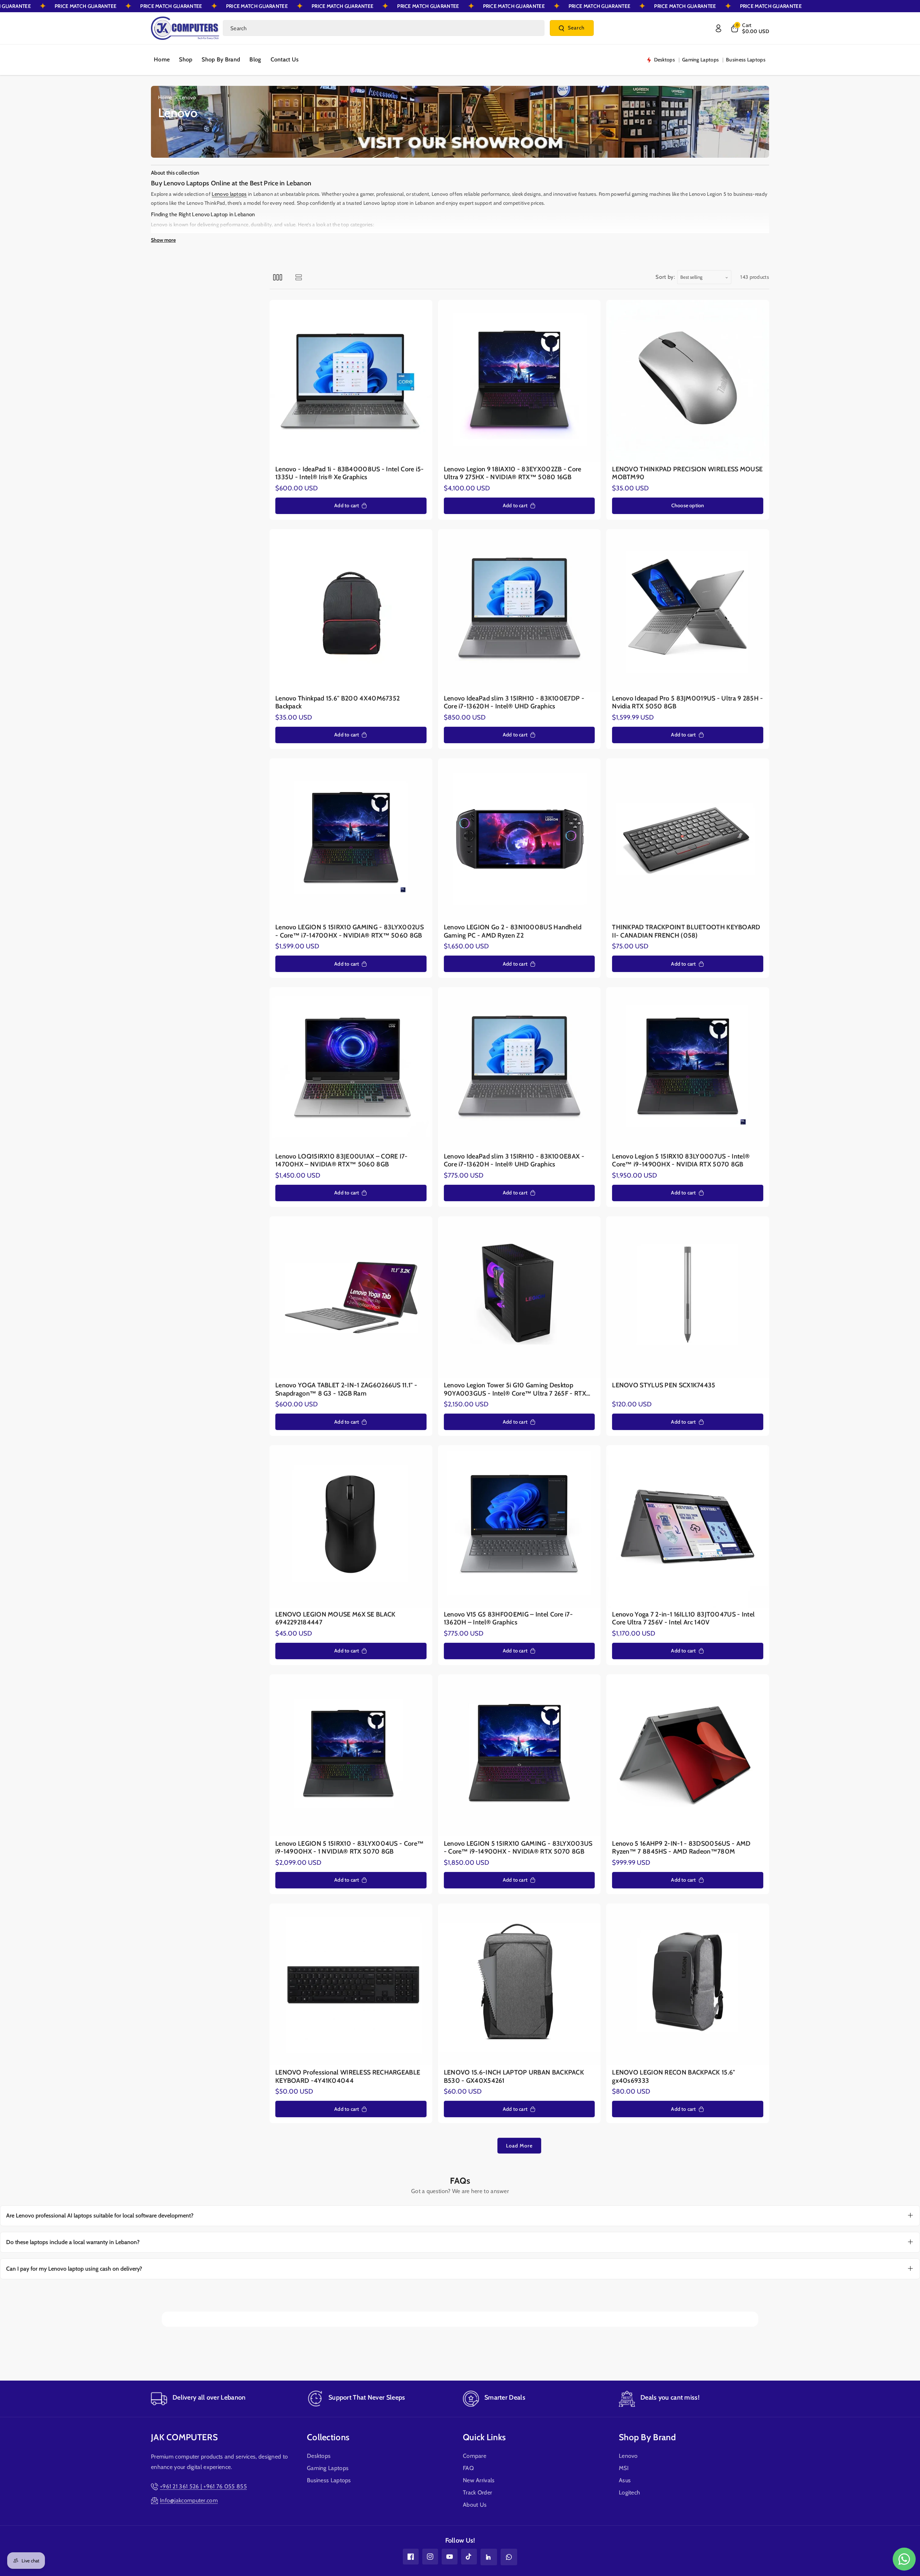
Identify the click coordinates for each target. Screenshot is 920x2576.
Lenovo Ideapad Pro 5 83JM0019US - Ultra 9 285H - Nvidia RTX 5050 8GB (687, 702)
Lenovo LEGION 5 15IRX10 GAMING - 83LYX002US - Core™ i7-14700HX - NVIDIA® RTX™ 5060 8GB (349, 931)
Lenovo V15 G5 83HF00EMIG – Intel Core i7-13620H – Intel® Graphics (508, 1618)
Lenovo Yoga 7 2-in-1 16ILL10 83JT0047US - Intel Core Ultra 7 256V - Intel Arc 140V (683, 1618)
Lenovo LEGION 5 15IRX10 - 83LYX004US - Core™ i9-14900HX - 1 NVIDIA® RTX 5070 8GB (349, 1848)
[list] (298, 277)
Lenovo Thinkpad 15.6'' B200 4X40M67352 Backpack (337, 702)
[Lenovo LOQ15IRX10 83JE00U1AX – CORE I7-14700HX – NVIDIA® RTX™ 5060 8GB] (351, 1069)
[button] (749, 28)
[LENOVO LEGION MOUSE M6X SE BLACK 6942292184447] (351, 1527)
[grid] (278, 277)
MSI (624, 2468)
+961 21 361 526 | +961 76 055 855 (203, 2486)
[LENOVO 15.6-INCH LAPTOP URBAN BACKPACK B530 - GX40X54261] (519, 1985)
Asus (625, 2480)
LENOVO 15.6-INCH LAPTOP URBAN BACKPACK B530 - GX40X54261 (514, 2076)
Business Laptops (329, 2480)
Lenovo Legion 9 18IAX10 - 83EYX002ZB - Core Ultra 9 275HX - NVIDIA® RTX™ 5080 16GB (513, 473)
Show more (163, 240)
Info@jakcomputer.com (189, 2500)
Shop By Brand (647, 2437)
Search (576, 28)
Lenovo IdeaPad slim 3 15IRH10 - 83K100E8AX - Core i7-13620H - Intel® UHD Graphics (514, 1160)
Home (165, 97)
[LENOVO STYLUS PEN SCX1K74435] (688, 1298)
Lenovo (628, 2456)
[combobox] (384, 28)
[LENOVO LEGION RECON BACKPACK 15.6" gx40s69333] (688, 1985)
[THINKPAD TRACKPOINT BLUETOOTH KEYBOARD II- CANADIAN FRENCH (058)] (688, 840)
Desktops (319, 2456)
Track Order (477, 2492)
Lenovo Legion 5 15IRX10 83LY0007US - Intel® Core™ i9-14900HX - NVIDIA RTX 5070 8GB (681, 1160)
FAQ (468, 2468)
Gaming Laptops (328, 2468)
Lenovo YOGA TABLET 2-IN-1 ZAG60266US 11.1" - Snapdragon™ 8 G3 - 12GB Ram (346, 1389)
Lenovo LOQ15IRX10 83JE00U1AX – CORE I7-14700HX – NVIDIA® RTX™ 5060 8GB (342, 1160)
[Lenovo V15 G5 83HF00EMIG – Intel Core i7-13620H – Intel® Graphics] (519, 1527)
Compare (475, 2456)
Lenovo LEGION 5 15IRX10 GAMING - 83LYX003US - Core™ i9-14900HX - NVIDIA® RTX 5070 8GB (518, 1848)
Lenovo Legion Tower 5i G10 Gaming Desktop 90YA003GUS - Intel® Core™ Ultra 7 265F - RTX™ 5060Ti (518, 1389)
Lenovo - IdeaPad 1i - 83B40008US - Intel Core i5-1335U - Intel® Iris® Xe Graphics (350, 473)
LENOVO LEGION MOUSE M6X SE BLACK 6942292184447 (335, 1618)
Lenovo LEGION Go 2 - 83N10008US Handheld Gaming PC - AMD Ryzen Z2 (513, 931)
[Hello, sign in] (718, 28)
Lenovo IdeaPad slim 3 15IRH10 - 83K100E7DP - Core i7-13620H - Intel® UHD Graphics (514, 702)
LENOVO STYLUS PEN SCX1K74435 (664, 1385)
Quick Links (484, 2437)
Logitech (629, 2492)
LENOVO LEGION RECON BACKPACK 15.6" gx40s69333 (673, 2076)
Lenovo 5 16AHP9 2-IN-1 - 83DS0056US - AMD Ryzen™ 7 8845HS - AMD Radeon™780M (681, 1848)
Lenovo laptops (229, 194)
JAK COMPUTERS (184, 2437)
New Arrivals (479, 2480)
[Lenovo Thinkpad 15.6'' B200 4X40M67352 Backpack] (351, 611)
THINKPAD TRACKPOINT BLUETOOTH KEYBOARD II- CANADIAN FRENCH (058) (686, 931)
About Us (475, 2505)
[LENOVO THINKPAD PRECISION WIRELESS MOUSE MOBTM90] (688, 381)
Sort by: (665, 277)
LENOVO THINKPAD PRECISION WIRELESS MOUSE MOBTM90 (687, 473)
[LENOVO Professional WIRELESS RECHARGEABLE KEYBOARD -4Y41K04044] (351, 1985)
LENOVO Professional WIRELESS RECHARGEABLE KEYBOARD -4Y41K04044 (348, 2076)
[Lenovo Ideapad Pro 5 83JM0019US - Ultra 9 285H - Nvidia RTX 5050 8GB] (688, 611)
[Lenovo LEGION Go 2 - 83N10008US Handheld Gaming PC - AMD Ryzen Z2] (519, 840)
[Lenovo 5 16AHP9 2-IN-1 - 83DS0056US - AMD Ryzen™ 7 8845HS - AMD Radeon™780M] (688, 1756)
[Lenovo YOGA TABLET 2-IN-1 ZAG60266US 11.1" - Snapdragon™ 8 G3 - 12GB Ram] (351, 1298)
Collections (328, 2437)
